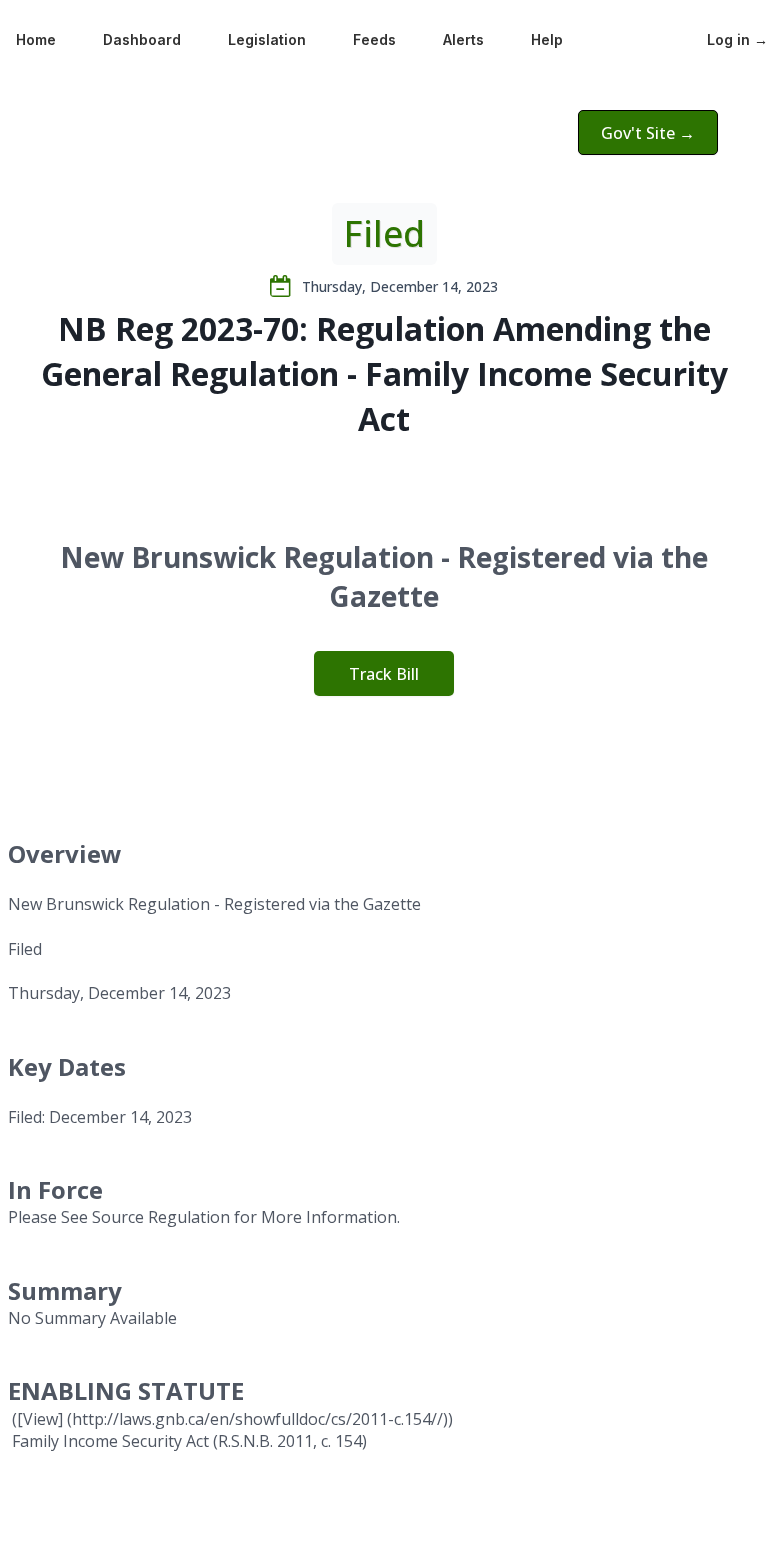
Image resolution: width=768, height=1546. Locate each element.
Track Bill (384, 674)
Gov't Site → (648, 133)
